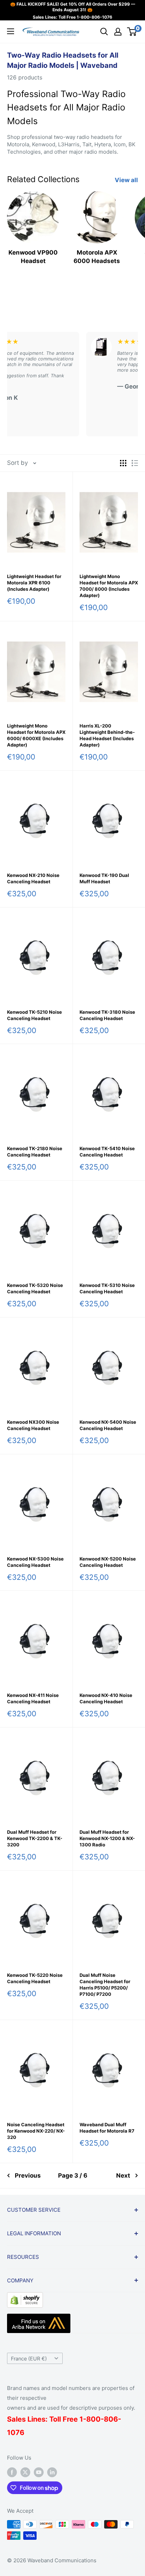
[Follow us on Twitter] (25, 2472)
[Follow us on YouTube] (39, 2472)
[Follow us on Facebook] (12, 2472)
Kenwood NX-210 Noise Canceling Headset (33, 878)
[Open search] (104, 32)
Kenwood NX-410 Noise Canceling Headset (106, 1698)
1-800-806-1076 (94, 17)
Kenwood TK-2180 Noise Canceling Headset (35, 1152)
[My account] (118, 32)
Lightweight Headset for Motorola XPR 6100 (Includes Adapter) (34, 583)
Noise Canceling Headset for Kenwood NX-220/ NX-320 (36, 2131)
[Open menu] (11, 31)
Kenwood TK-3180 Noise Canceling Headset (107, 1015)
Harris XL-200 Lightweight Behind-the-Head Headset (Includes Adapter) (107, 735)
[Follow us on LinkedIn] (52, 2472)
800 (93, 2419)
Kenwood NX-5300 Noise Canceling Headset (35, 1562)
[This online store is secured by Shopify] (25, 2298)
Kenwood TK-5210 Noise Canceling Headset (34, 1015)
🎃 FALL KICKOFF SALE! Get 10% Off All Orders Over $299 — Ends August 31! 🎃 (73, 7)
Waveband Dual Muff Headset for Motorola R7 (107, 2128)
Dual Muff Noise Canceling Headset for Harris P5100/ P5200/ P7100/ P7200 (105, 1985)
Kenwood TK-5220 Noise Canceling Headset (35, 1978)
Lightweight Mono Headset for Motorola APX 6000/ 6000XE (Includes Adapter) (36, 735)
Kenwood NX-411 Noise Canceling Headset (33, 1698)
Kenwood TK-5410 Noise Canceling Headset (107, 1152)
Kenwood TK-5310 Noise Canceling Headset (107, 1288)
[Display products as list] (135, 463)
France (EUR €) (29, 2359)
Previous (28, 2175)
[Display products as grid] (123, 463)
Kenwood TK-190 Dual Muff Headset (104, 878)
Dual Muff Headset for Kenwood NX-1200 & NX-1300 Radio (107, 1838)
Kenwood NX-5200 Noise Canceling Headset (108, 1562)
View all (126, 180)
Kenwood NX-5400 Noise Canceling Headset (108, 1425)
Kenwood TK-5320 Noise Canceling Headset (35, 1288)
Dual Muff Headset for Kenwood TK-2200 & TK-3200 (35, 1838)
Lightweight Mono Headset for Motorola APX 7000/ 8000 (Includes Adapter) (109, 586)
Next (123, 2175)
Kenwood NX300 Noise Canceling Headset (33, 1425)
